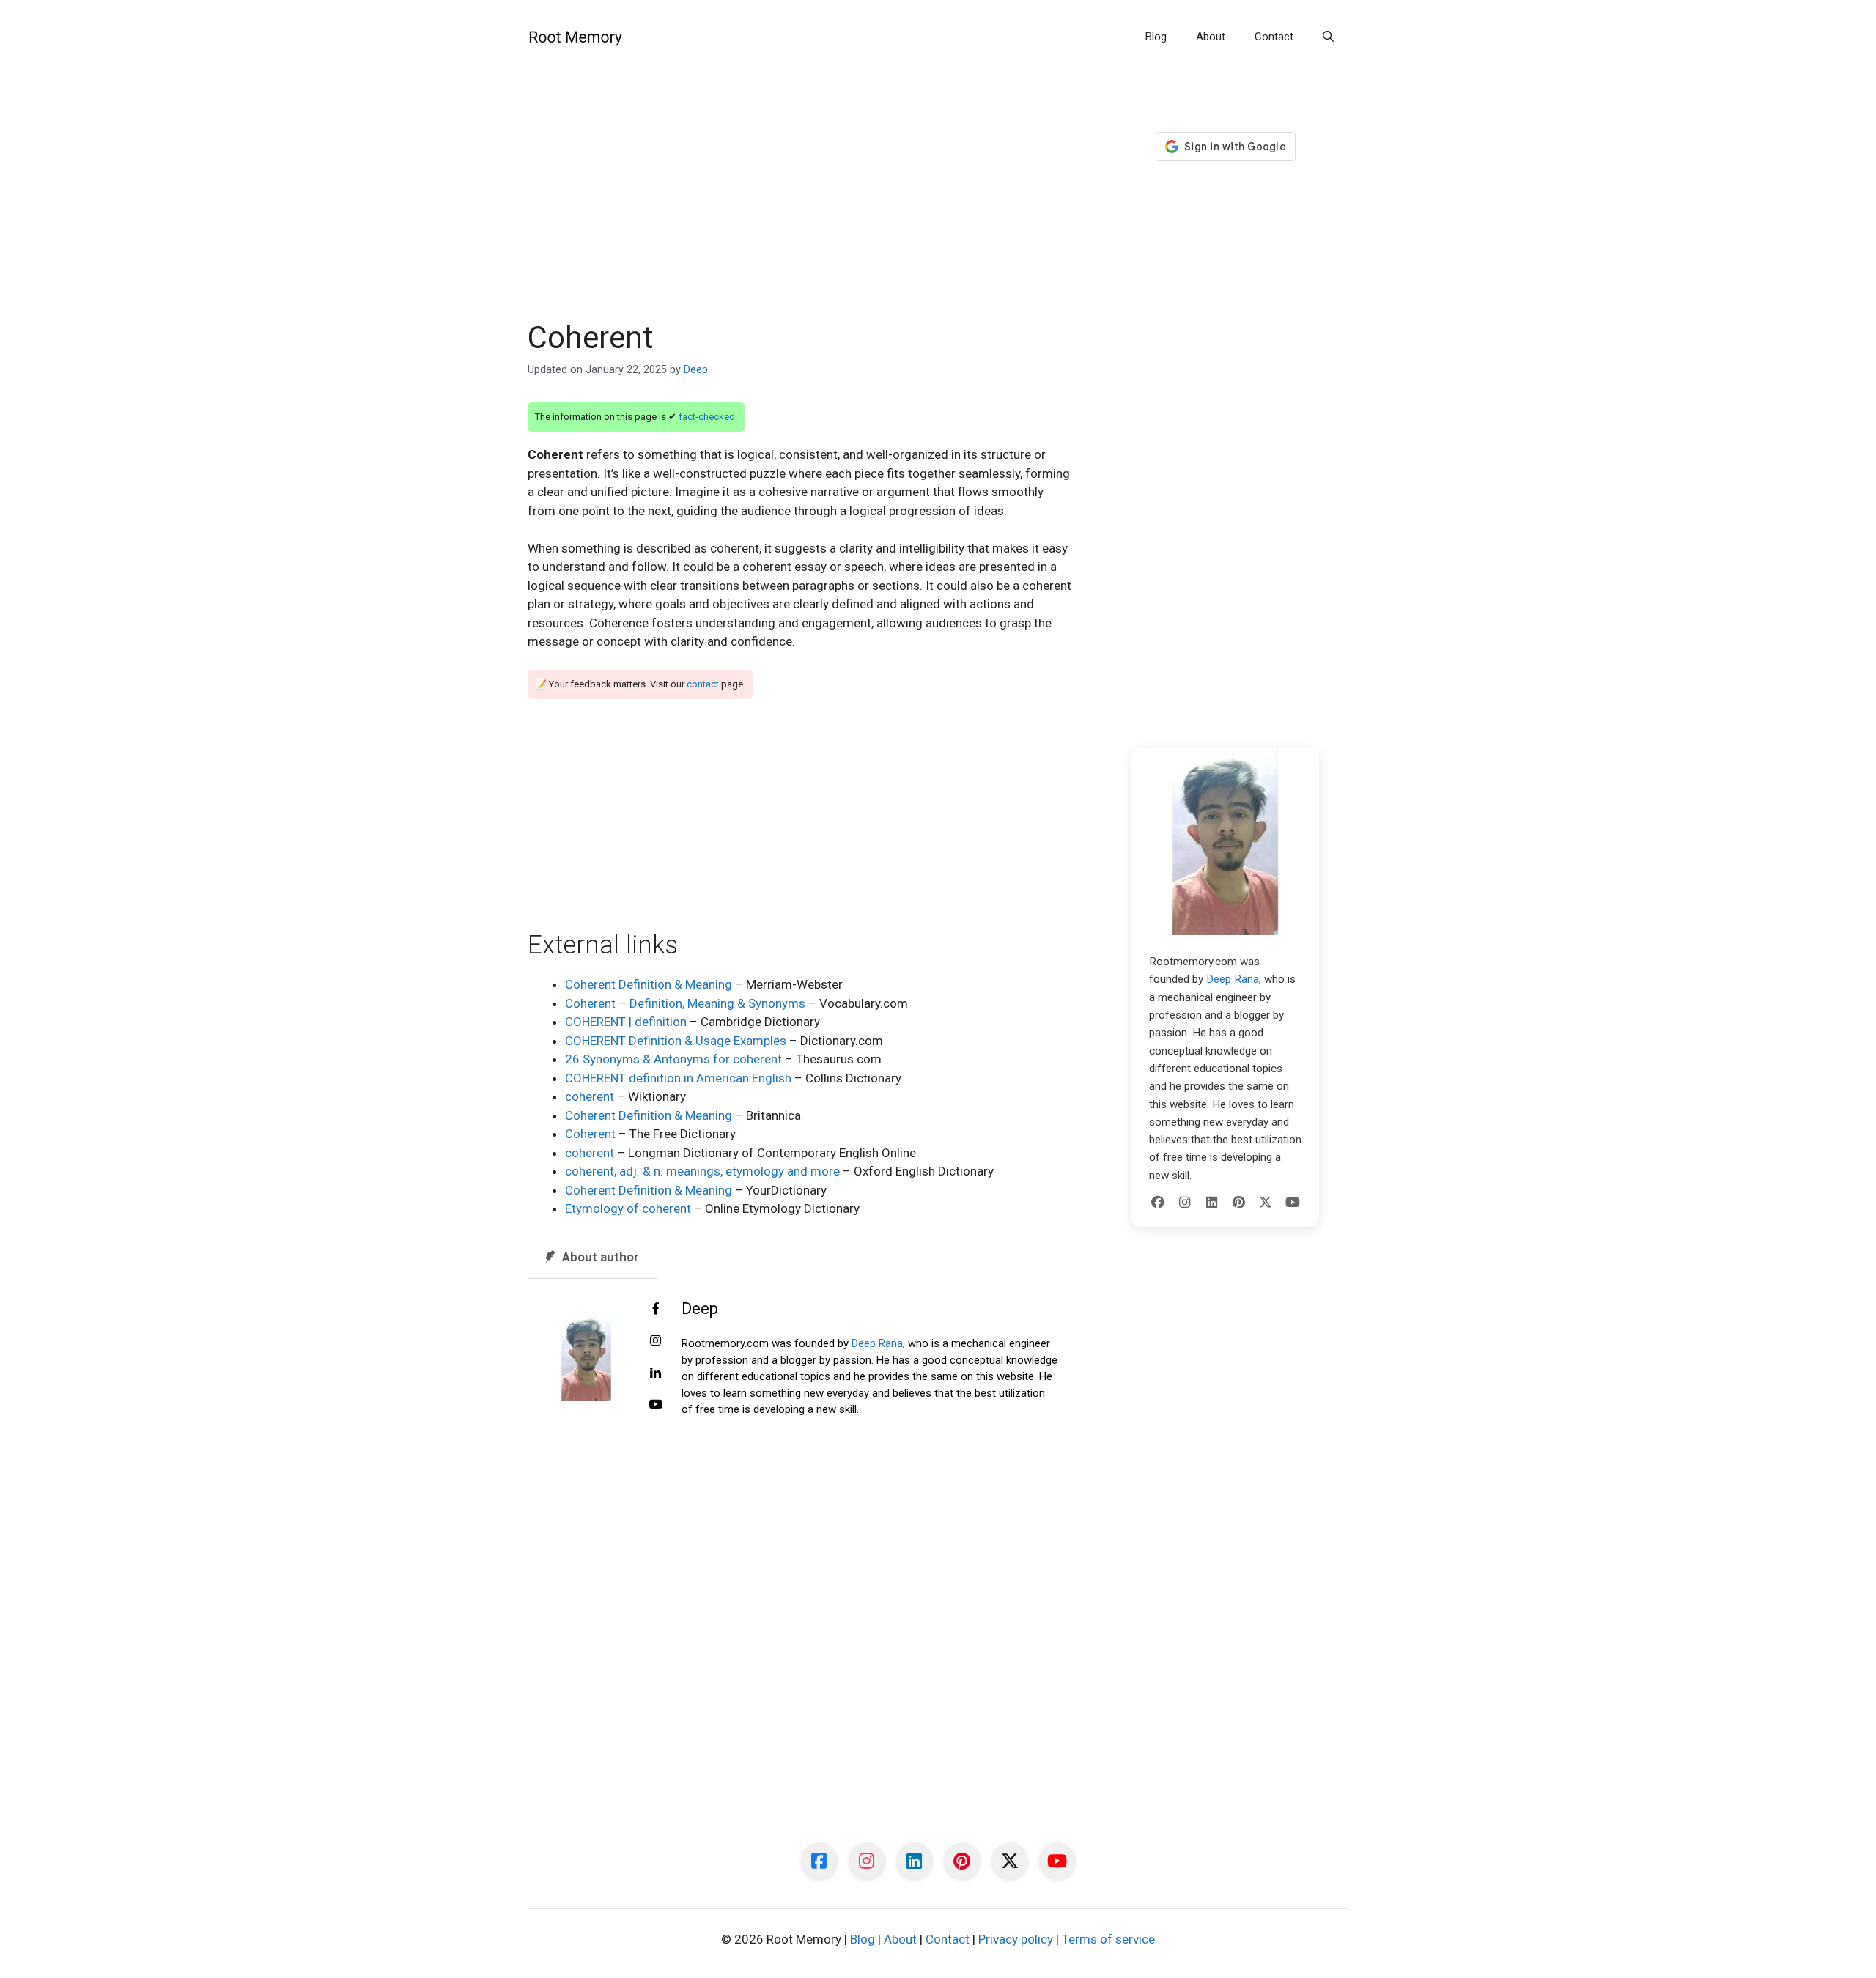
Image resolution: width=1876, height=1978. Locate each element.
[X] (1266, 1203)
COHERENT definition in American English (678, 1078)
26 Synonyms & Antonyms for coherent (673, 1059)
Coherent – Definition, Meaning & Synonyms (685, 1003)
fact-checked (707, 417)
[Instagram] (1185, 1203)
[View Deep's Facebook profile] (656, 1310)
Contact (1274, 37)
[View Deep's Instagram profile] (656, 1341)
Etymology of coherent (628, 1208)
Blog (1156, 37)
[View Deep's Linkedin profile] (656, 1373)
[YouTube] (1293, 1203)
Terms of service (1108, 1939)
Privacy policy (1016, 1939)
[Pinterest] (1238, 1203)
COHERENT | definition (626, 1022)
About (1211, 37)
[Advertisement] (800, 211)
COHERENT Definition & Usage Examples (676, 1041)
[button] (1328, 37)
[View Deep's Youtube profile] (656, 1405)
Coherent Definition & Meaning (649, 984)
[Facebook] (1158, 1203)
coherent (590, 1096)
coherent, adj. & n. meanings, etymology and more (702, 1171)
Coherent (590, 1134)
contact (703, 684)
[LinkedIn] (1212, 1203)
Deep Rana (877, 1343)
